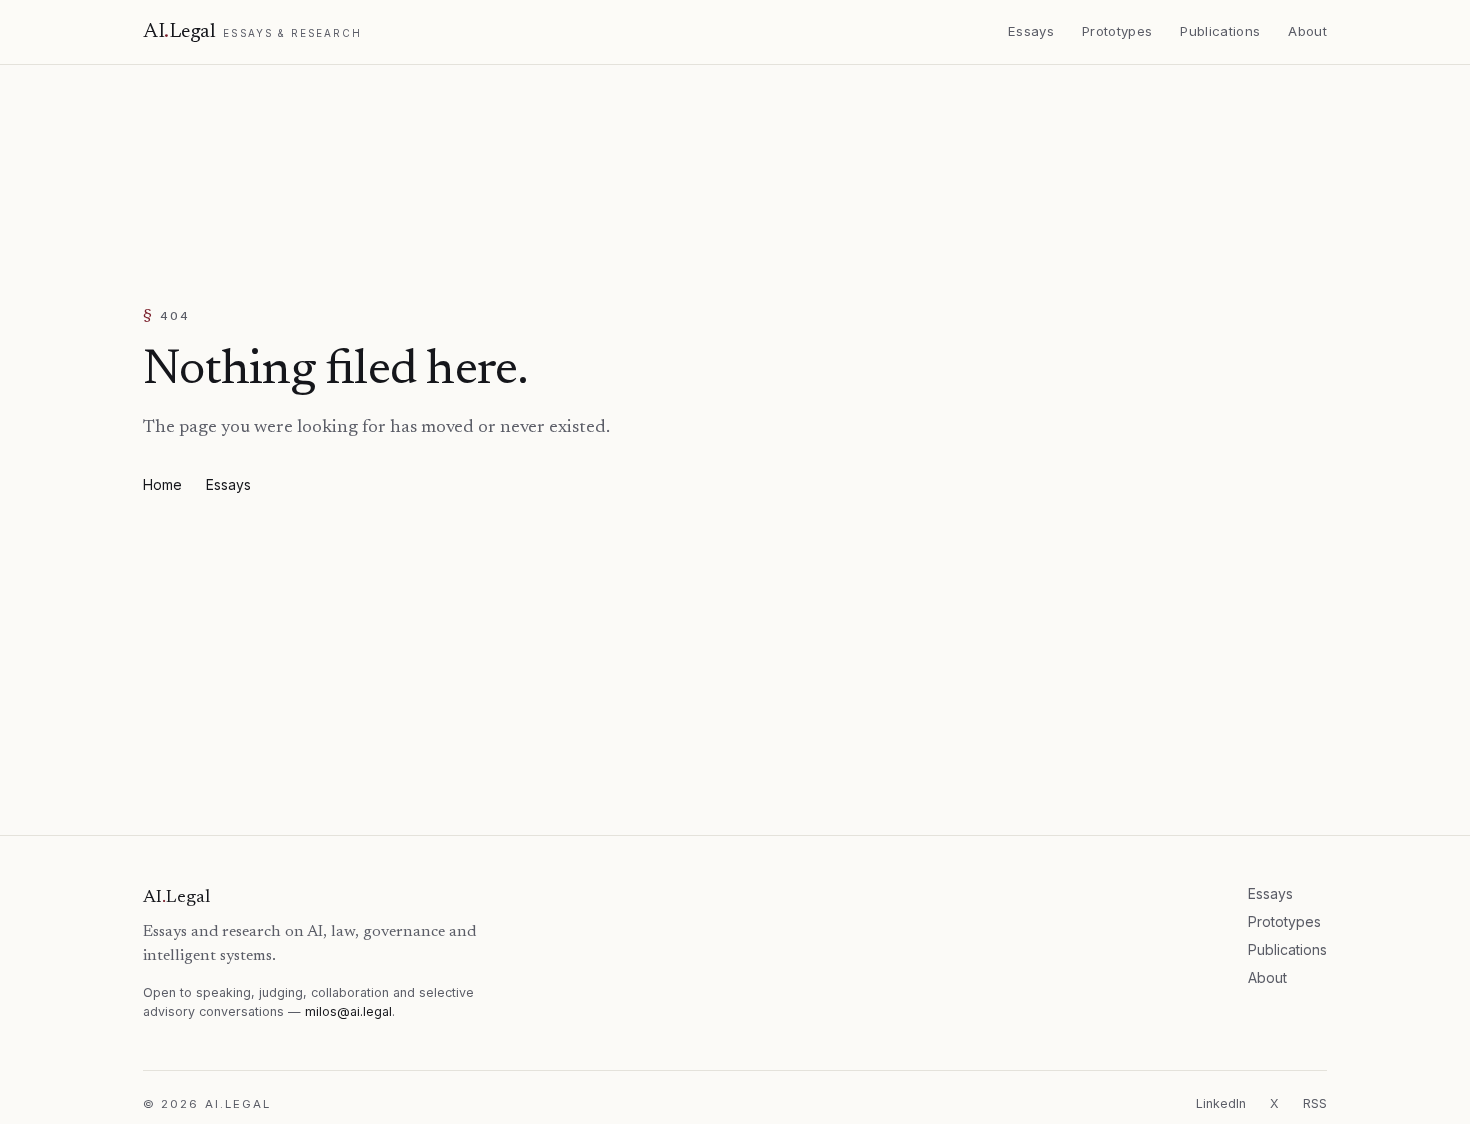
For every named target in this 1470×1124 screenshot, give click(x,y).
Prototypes (1284, 921)
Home (162, 484)
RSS (1315, 1103)
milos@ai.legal (348, 1011)
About (1267, 977)
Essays (228, 484)
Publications (1287, 949)
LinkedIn (1221, 1103)
